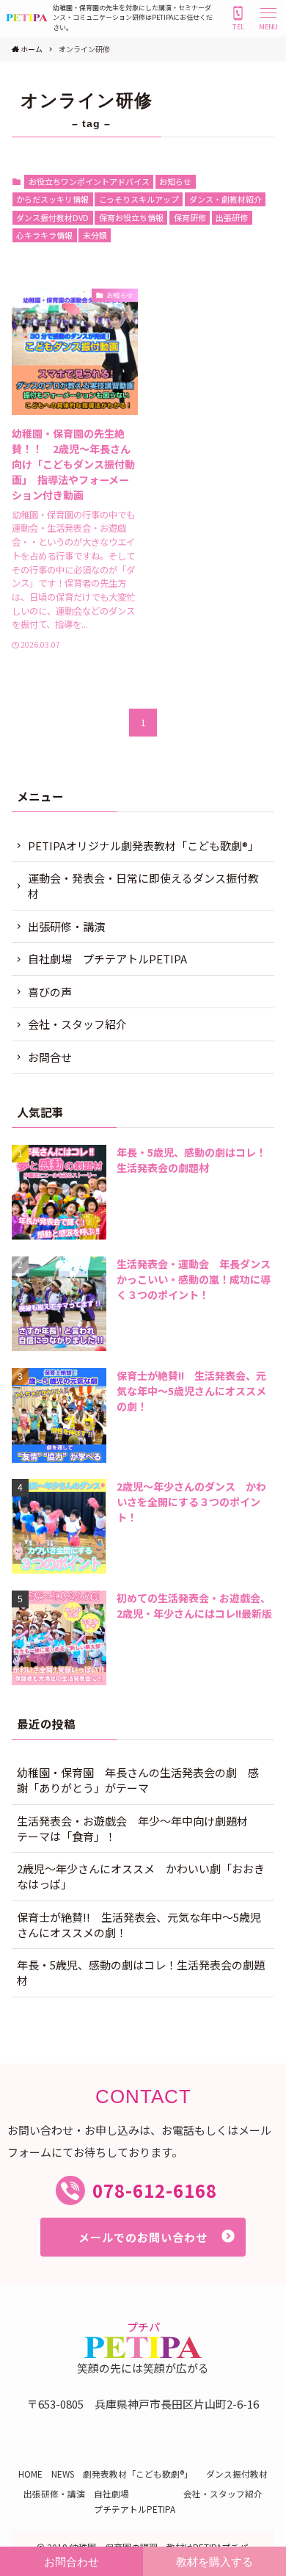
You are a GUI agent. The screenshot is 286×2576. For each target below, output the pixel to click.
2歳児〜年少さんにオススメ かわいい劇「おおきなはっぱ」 (141, 1876)
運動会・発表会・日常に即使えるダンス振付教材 (143, 886)
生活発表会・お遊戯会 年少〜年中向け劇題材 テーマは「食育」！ (138, 1828)
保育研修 (190, 217)
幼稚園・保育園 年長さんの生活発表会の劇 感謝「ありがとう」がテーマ (138, 1780)
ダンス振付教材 (237, 2474)
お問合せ (50, 1057)
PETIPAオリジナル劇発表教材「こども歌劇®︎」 (146, 846)
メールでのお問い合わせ (143, 2237)
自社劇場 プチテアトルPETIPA (107, 959)
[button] (268, 18)
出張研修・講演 (66, 926)
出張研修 (232, 217)
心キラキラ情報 (44, 235)
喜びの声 (50, 992)
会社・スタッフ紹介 (77, 1024)
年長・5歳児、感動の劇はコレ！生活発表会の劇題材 (141, 1972)
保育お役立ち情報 (131, 217)
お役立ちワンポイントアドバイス (89, 181)
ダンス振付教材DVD (52, 217)
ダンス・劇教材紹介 (225, 199)
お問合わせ (71, 2562)
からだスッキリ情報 (52, 199)
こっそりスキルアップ (139, 199)
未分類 (95, 235)
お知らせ (175, 181)
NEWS (63, 2474)
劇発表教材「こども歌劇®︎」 (140, 2474)
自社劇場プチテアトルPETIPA (135, 2501)
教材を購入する (214, 2562)
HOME (30, 2474)
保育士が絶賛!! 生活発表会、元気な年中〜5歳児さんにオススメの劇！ (139, 1925)
